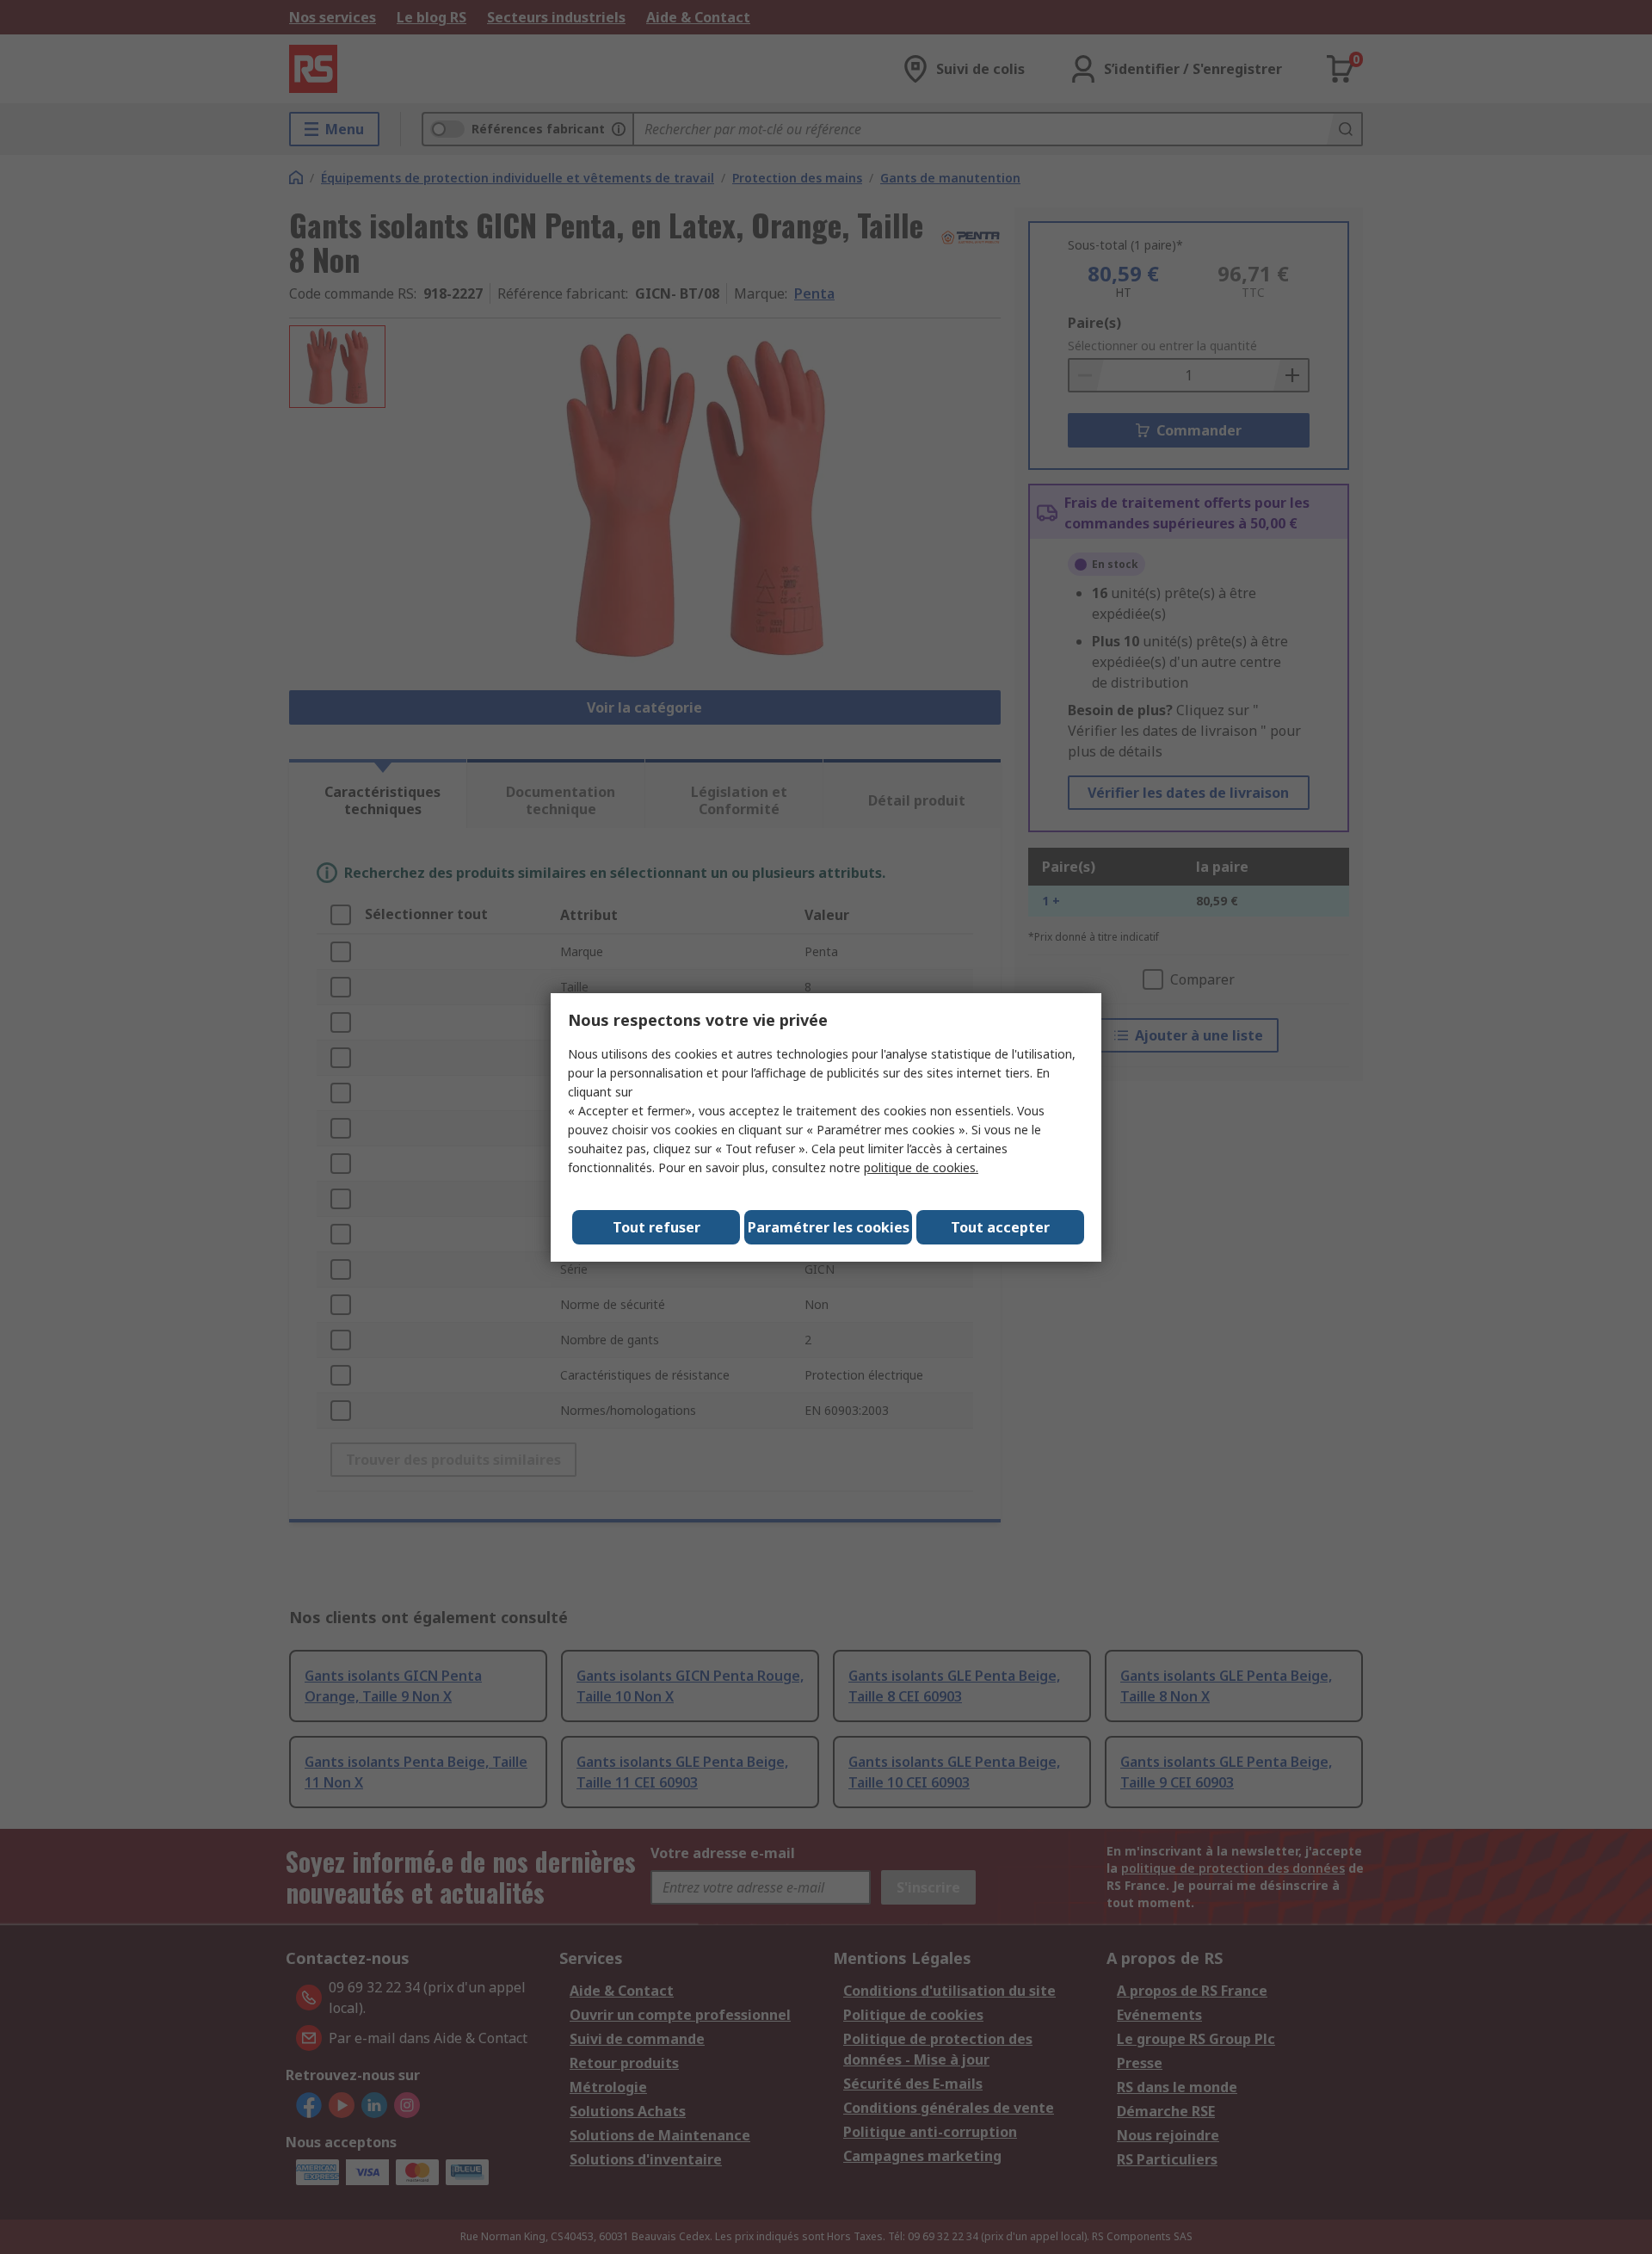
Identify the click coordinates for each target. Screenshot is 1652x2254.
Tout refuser (656, 1227)
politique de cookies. (921, 1167)
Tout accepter (1000, 1227)
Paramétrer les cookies (829, 1227)
